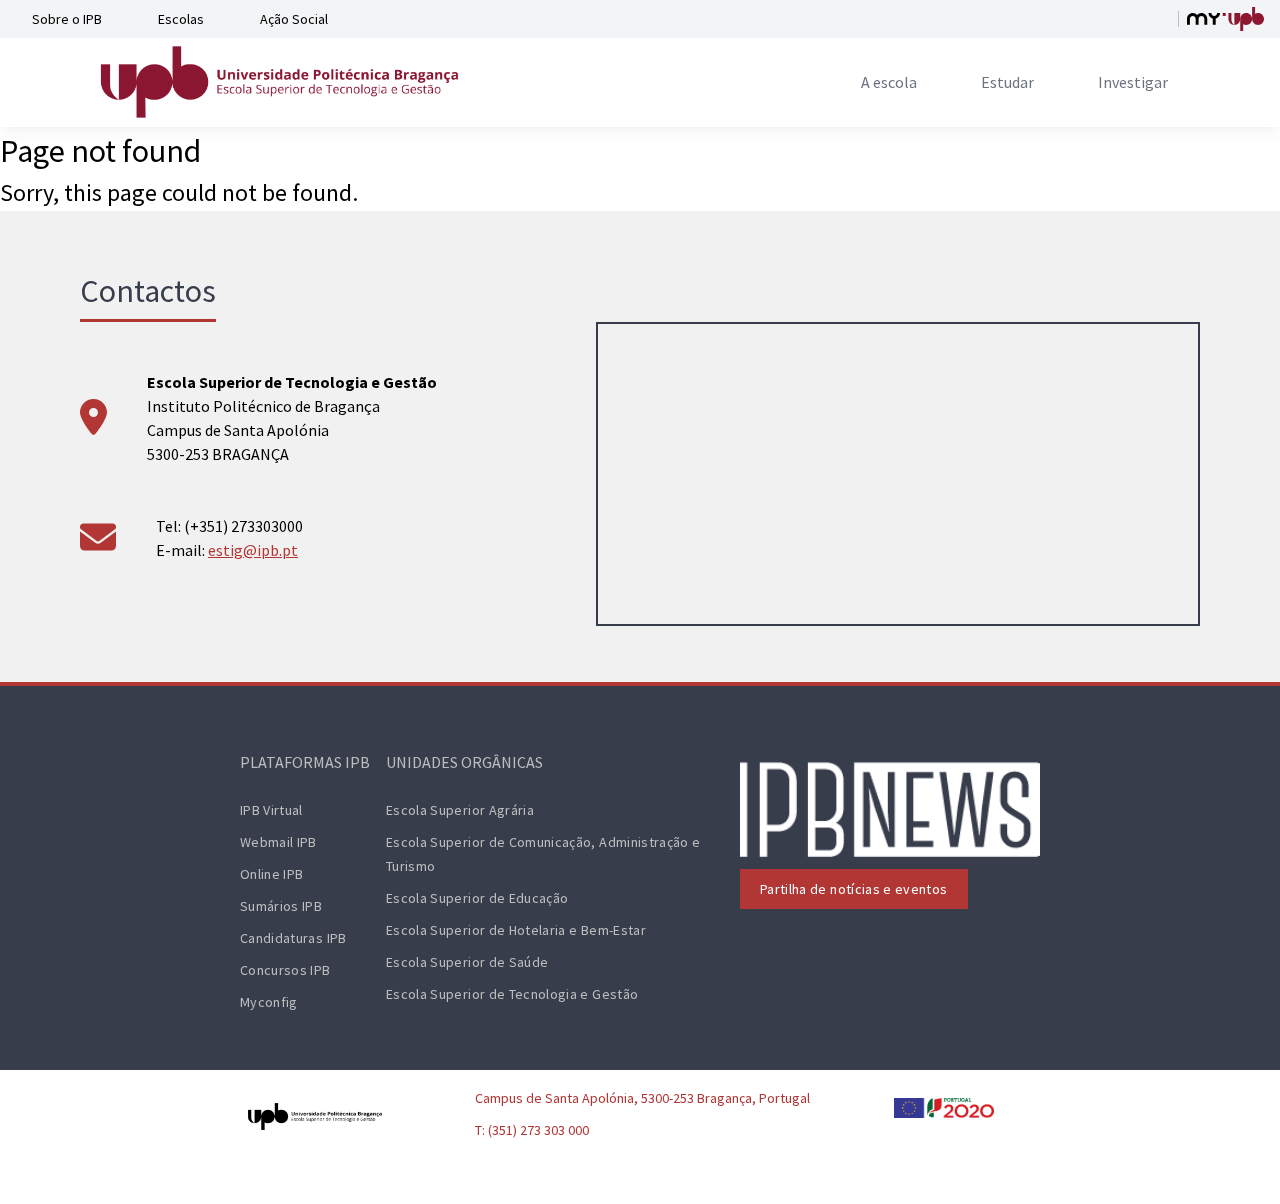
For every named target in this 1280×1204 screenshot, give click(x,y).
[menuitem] (889, 82)
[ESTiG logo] (280, 82)
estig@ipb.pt (253, 550)
